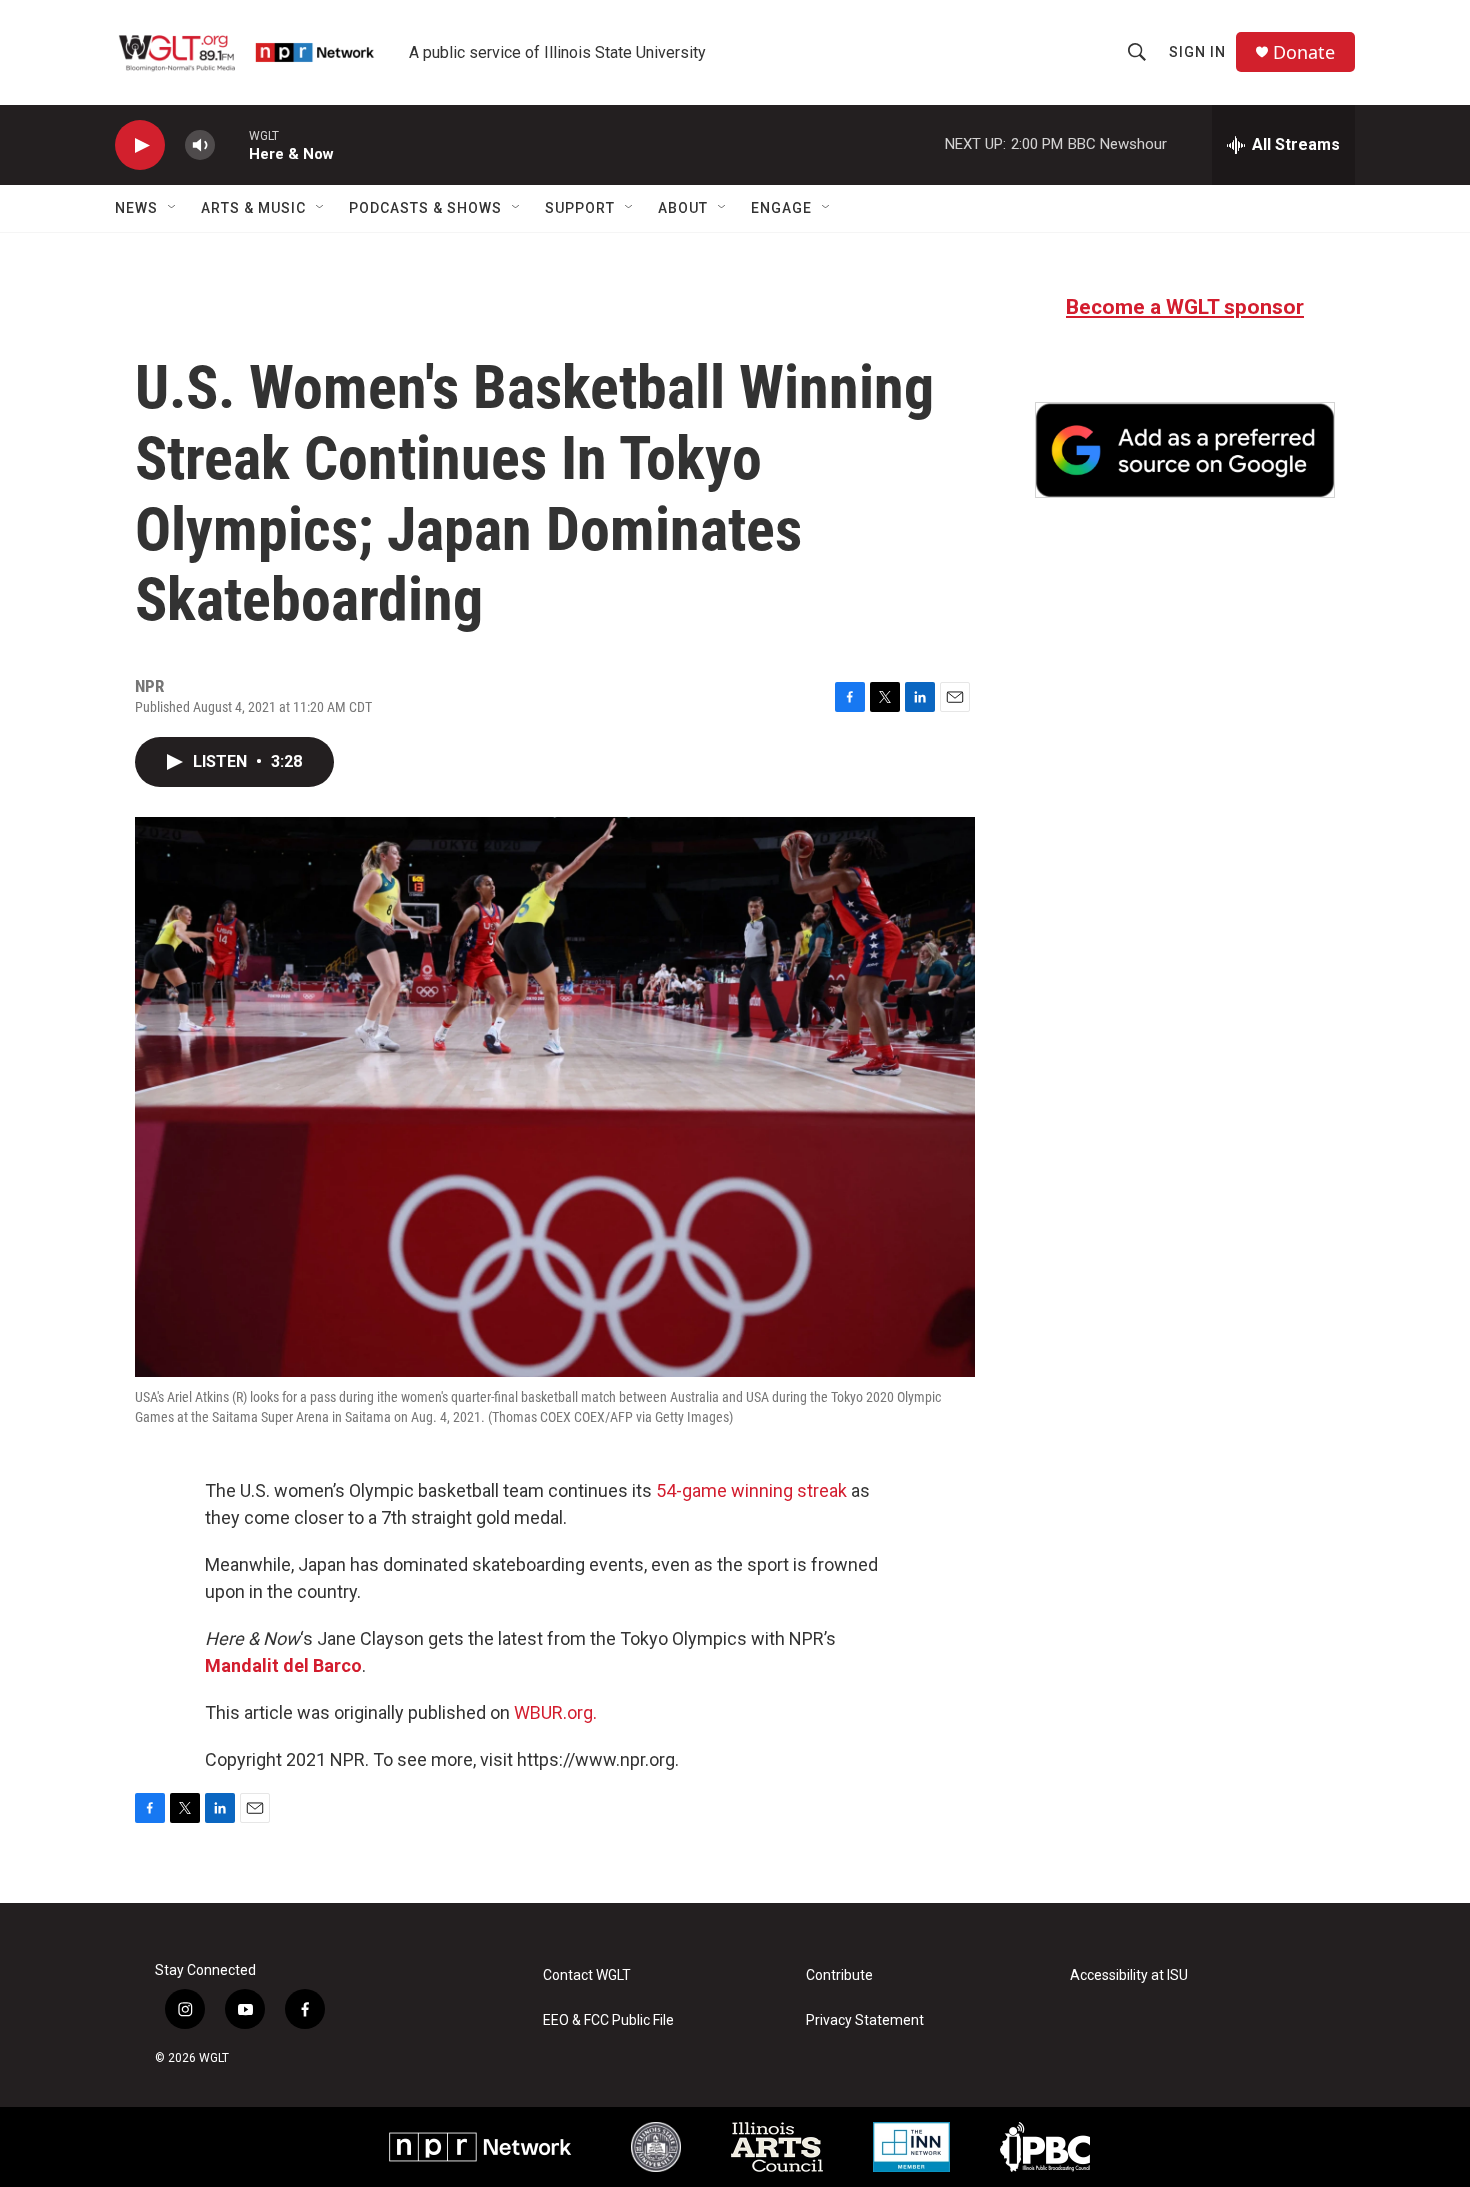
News (136, 208)
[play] (140, 145)
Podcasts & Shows (425, 208)
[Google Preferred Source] (1185, 450)
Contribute (839, 1975)
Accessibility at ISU (1129, 1975)
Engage (781, 208)
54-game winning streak (751, 1490)
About (683, 208)
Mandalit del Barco (283, 1665)
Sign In (1197, 52)
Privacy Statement (865, 2020)
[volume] (200, 145)
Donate (1304, 52)
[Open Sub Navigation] (173, 208)
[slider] (232, 144)
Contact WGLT (587, 1975)
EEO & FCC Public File (608, 2020)
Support (580, 208)
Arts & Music (253, 208)
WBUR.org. (555, 1712)
